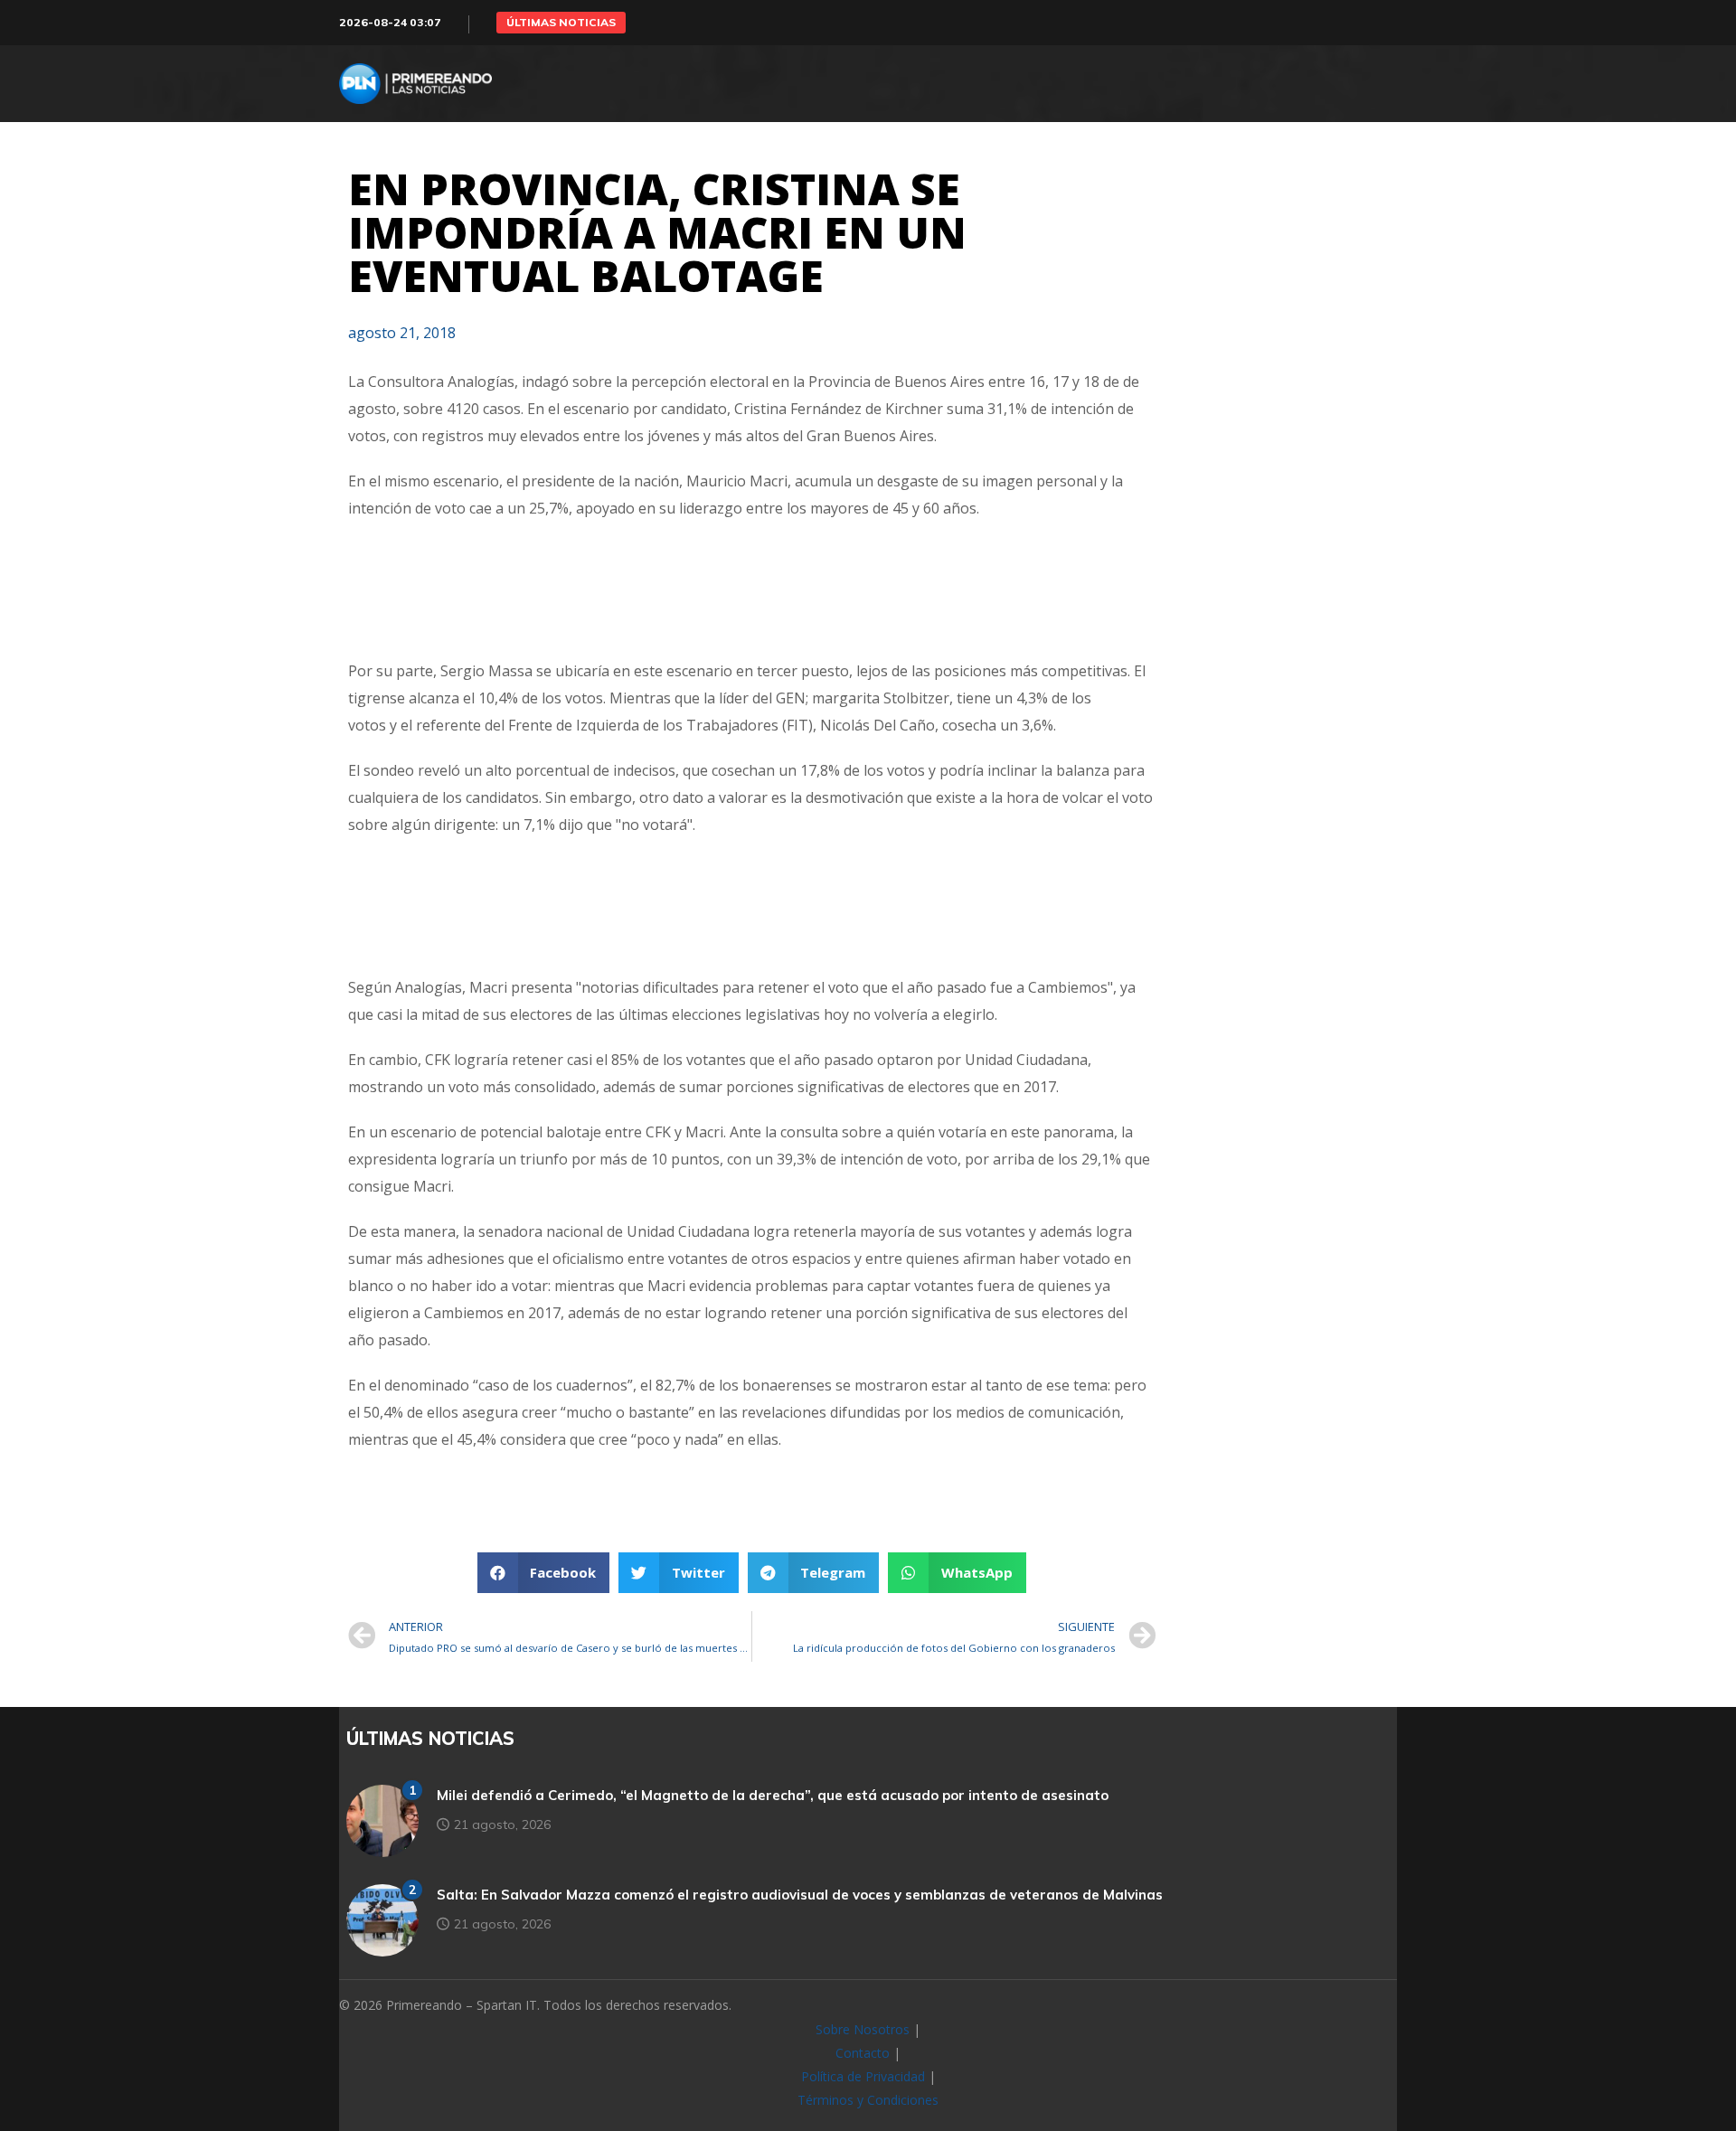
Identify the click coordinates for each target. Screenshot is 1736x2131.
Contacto (863, 2053)
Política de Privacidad (863, 2076)
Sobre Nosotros (863, 2029)
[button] (561, 23)
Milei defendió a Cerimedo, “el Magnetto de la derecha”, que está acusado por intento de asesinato (773, 1795)
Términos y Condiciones (868, 2100)
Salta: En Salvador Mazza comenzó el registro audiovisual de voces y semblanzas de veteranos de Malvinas (800, 1895)
